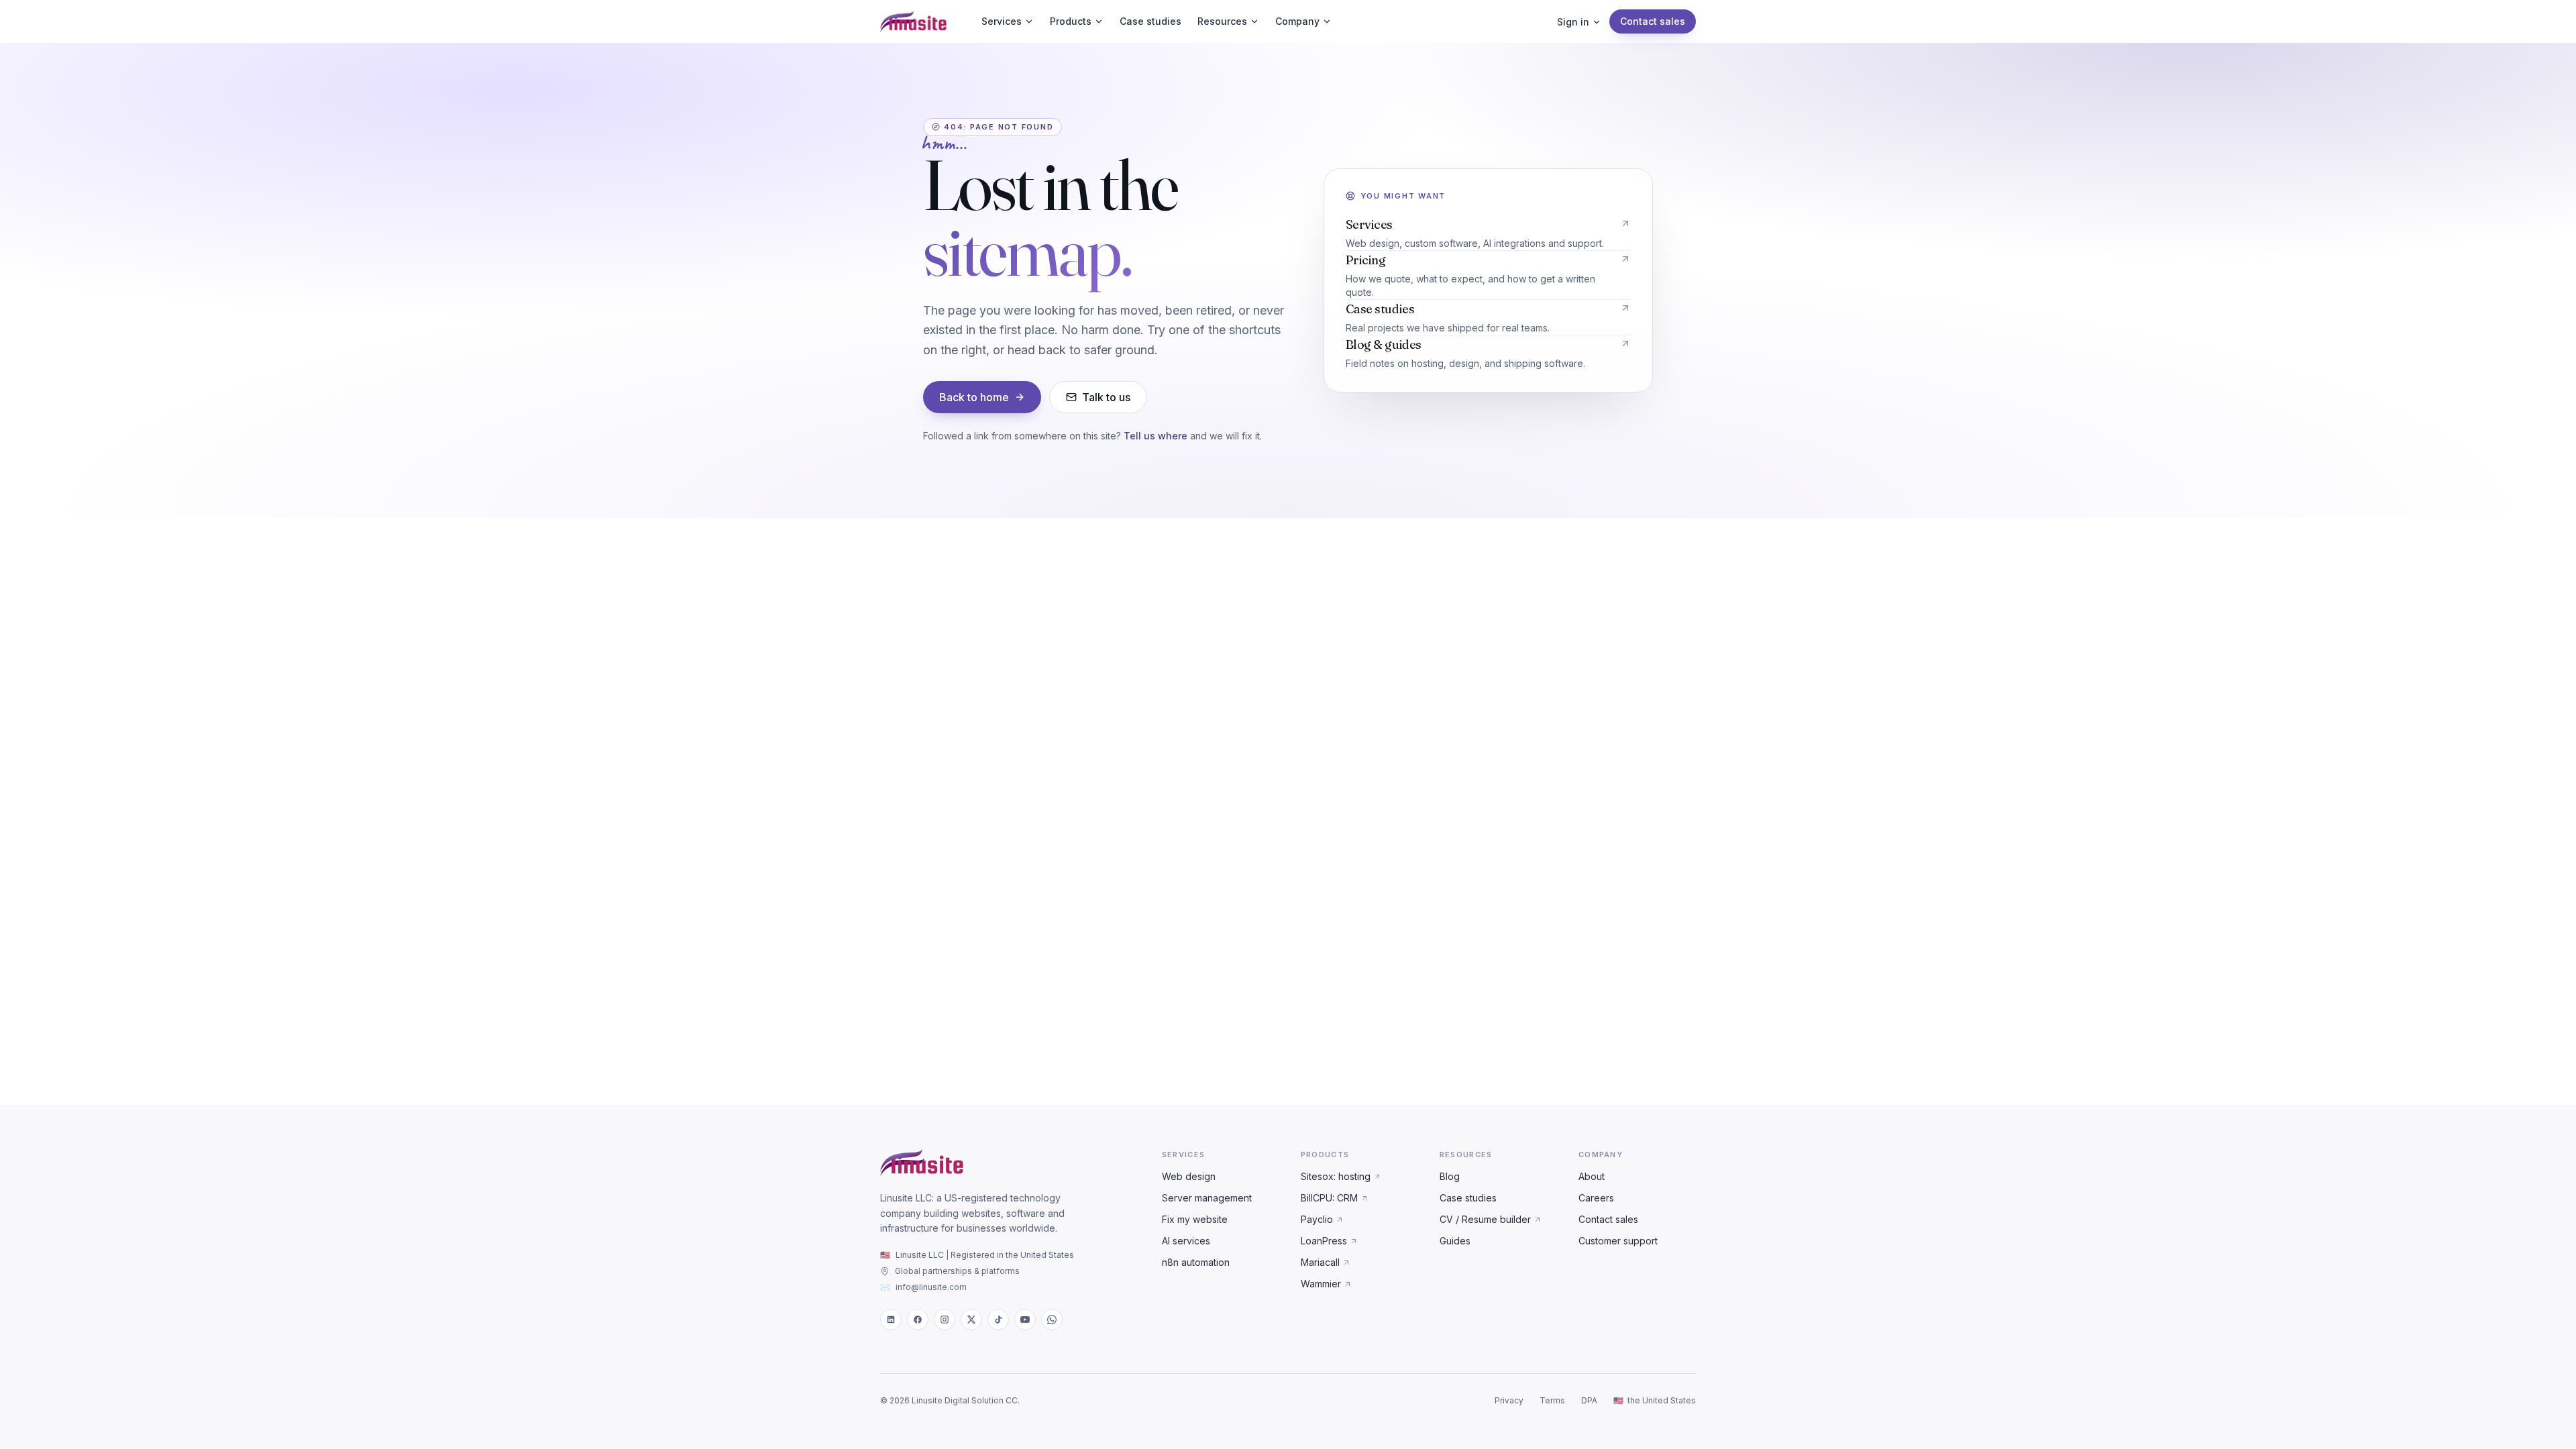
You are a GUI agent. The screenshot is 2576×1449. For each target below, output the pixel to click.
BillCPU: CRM (1329, 1198)
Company (1297, 21)
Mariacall (1320, 1262)
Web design (1189, 1176)
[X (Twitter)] (971, 1320)
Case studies (1150, 21)
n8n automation (1196, 1262)
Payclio (1317, 1219)
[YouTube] (1025, 1320)
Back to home (974, 397)
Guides (1455, 1241)
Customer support (1618, 1241)
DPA (1589, 1400)
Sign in (1573, 22)
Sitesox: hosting (1336, 1176)
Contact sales (1653, 21)
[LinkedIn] (891, 1320)
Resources (1222, 21)
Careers (1596, 1198)
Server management (1207, 1198)
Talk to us (1106, 397)
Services (1002, 21)
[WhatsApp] (1052, 1320)
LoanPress (1324, 1241)
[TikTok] (998, 1320)
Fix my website (1195, 1219)
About (1592, 1176)
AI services (1186, 1241)
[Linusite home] (913, 21)
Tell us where (1156, 436)
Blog (1450, 1176)
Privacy (1509, 1400)
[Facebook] (918, 1320)
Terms (1552, 1400)
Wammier (1321, 1284)
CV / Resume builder (1485, 1219)
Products (1071, 21)
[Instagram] (945, 1320)
